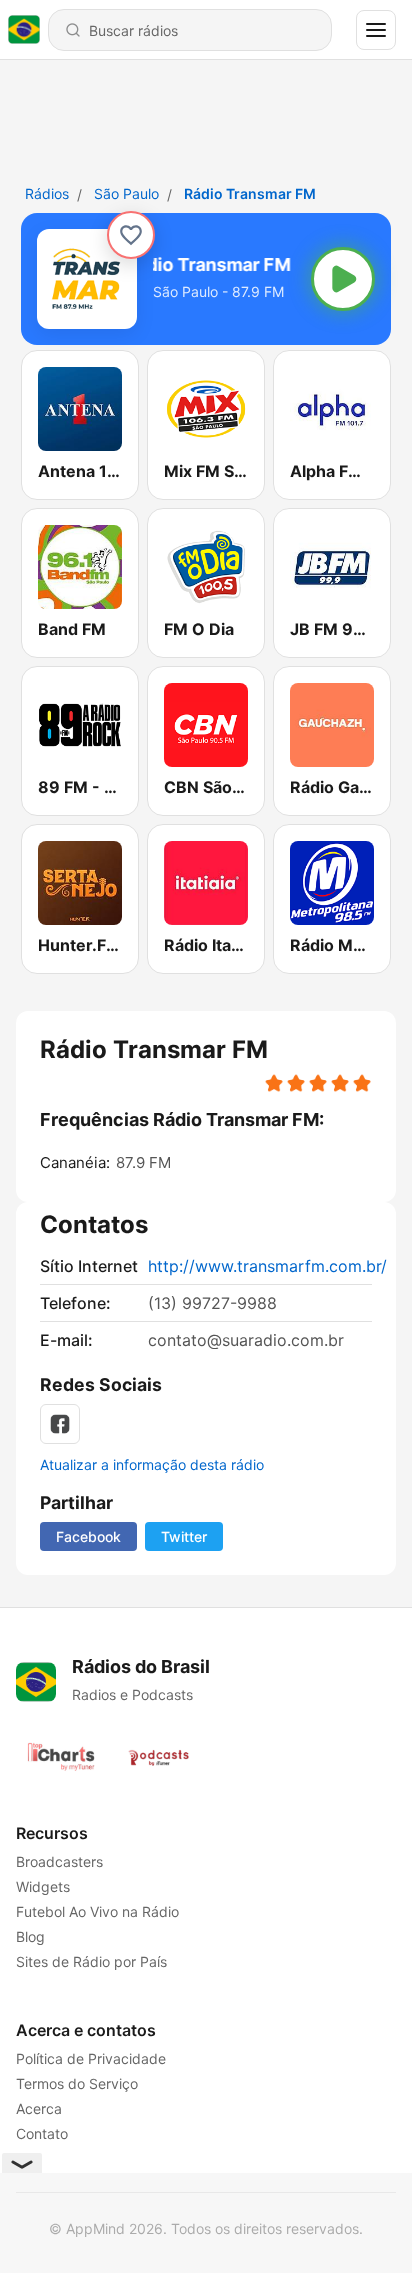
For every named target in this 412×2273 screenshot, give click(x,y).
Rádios (47, 193)
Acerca (39, 2108)
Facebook (88, 1536)
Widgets (43, 1886)
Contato (42, 2133)
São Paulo (126, 193)
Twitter (184, 1536)
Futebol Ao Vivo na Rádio (97, 1911)
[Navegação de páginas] (376, 30)
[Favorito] (131, 235)
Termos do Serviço (77, 2083)
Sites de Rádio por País (91, 1961)
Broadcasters (59, 1861)
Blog (30, 1936)
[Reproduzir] (343, 279)
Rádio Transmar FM (250, 193)
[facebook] (60, 1424)
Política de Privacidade (91, 2058)
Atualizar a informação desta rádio (152, 1464)
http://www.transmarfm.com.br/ (267, 1266)
